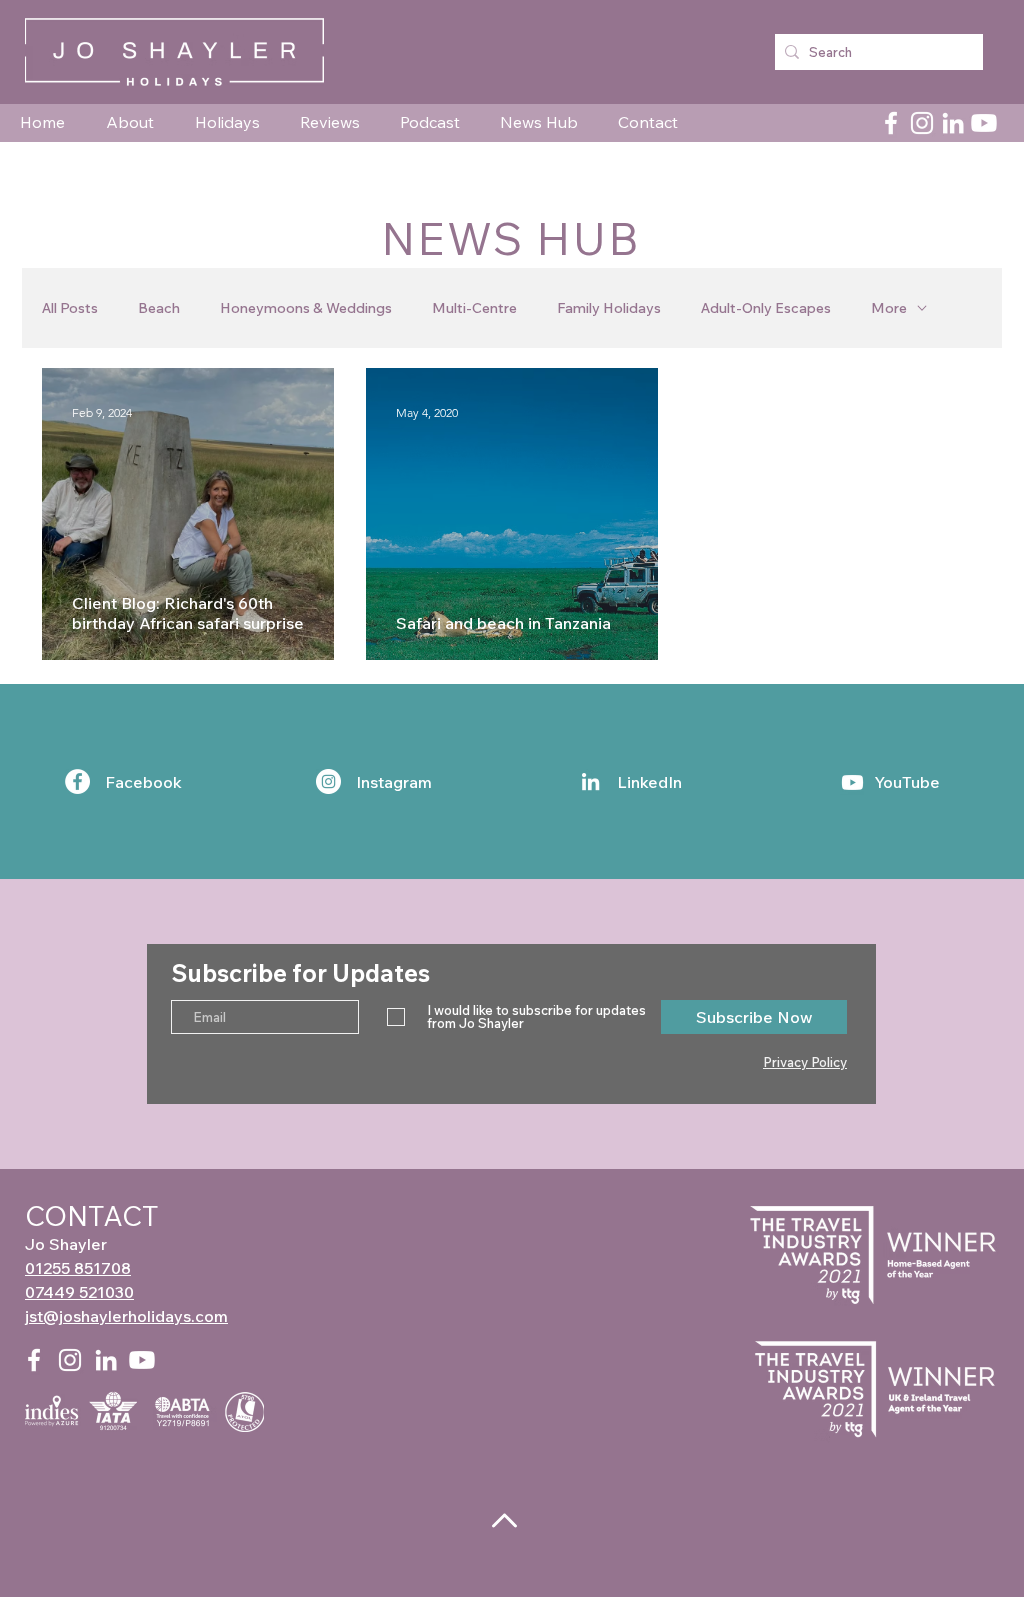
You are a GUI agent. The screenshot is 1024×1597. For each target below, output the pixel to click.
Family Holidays (609, 308)
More (889, 308)
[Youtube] (984, 123)
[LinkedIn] (953, 123)
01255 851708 (78, 1268)
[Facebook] (891, 123)
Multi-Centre (474, 308)
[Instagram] (922, 123)
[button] (135, 122)
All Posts (70, 308)
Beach (159, 308)
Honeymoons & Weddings (306, 308)
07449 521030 (79, 1292)
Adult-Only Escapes (766, 308)
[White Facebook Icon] (34, 1360)
